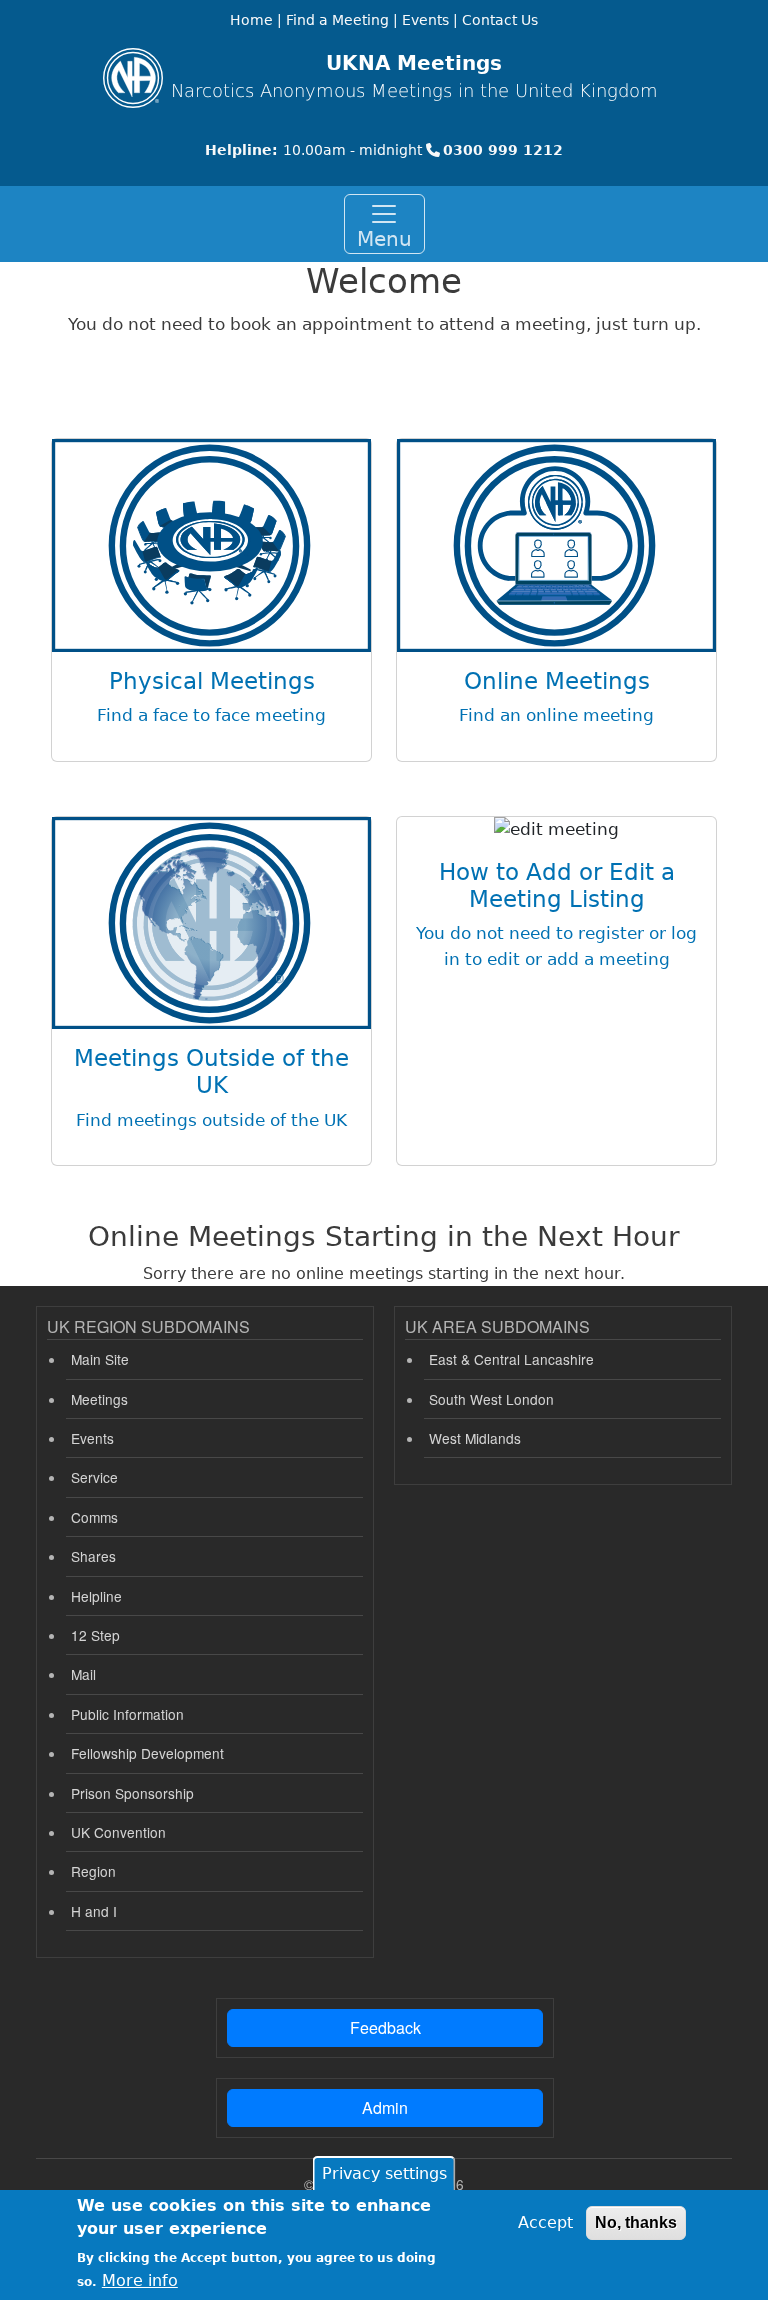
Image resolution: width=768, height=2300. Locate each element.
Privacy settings (384, 2173)
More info (140, 2280)
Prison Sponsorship (132, 1793)
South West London (491, 1399)
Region (93, 1871)
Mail (83, 1674)
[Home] (133, 78)
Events (92, 1438)
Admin (385, 2107)
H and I (94, 1911)
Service (94, 1477)
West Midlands (475, 1438)
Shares (93, 1556)
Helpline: (241, 150)
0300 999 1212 (503, 150)
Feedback (385, 2027)
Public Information (127, 1714)
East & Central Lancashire (511, 1359)
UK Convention (118, 1832)
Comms (94, 1517)
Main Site (100, 1359)
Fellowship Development (147, 1753)
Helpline (96, 1596)
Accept (545, 2222)
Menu (384, 239)
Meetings (99, 1399)
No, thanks (636, 2222)
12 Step (95, 1635)
